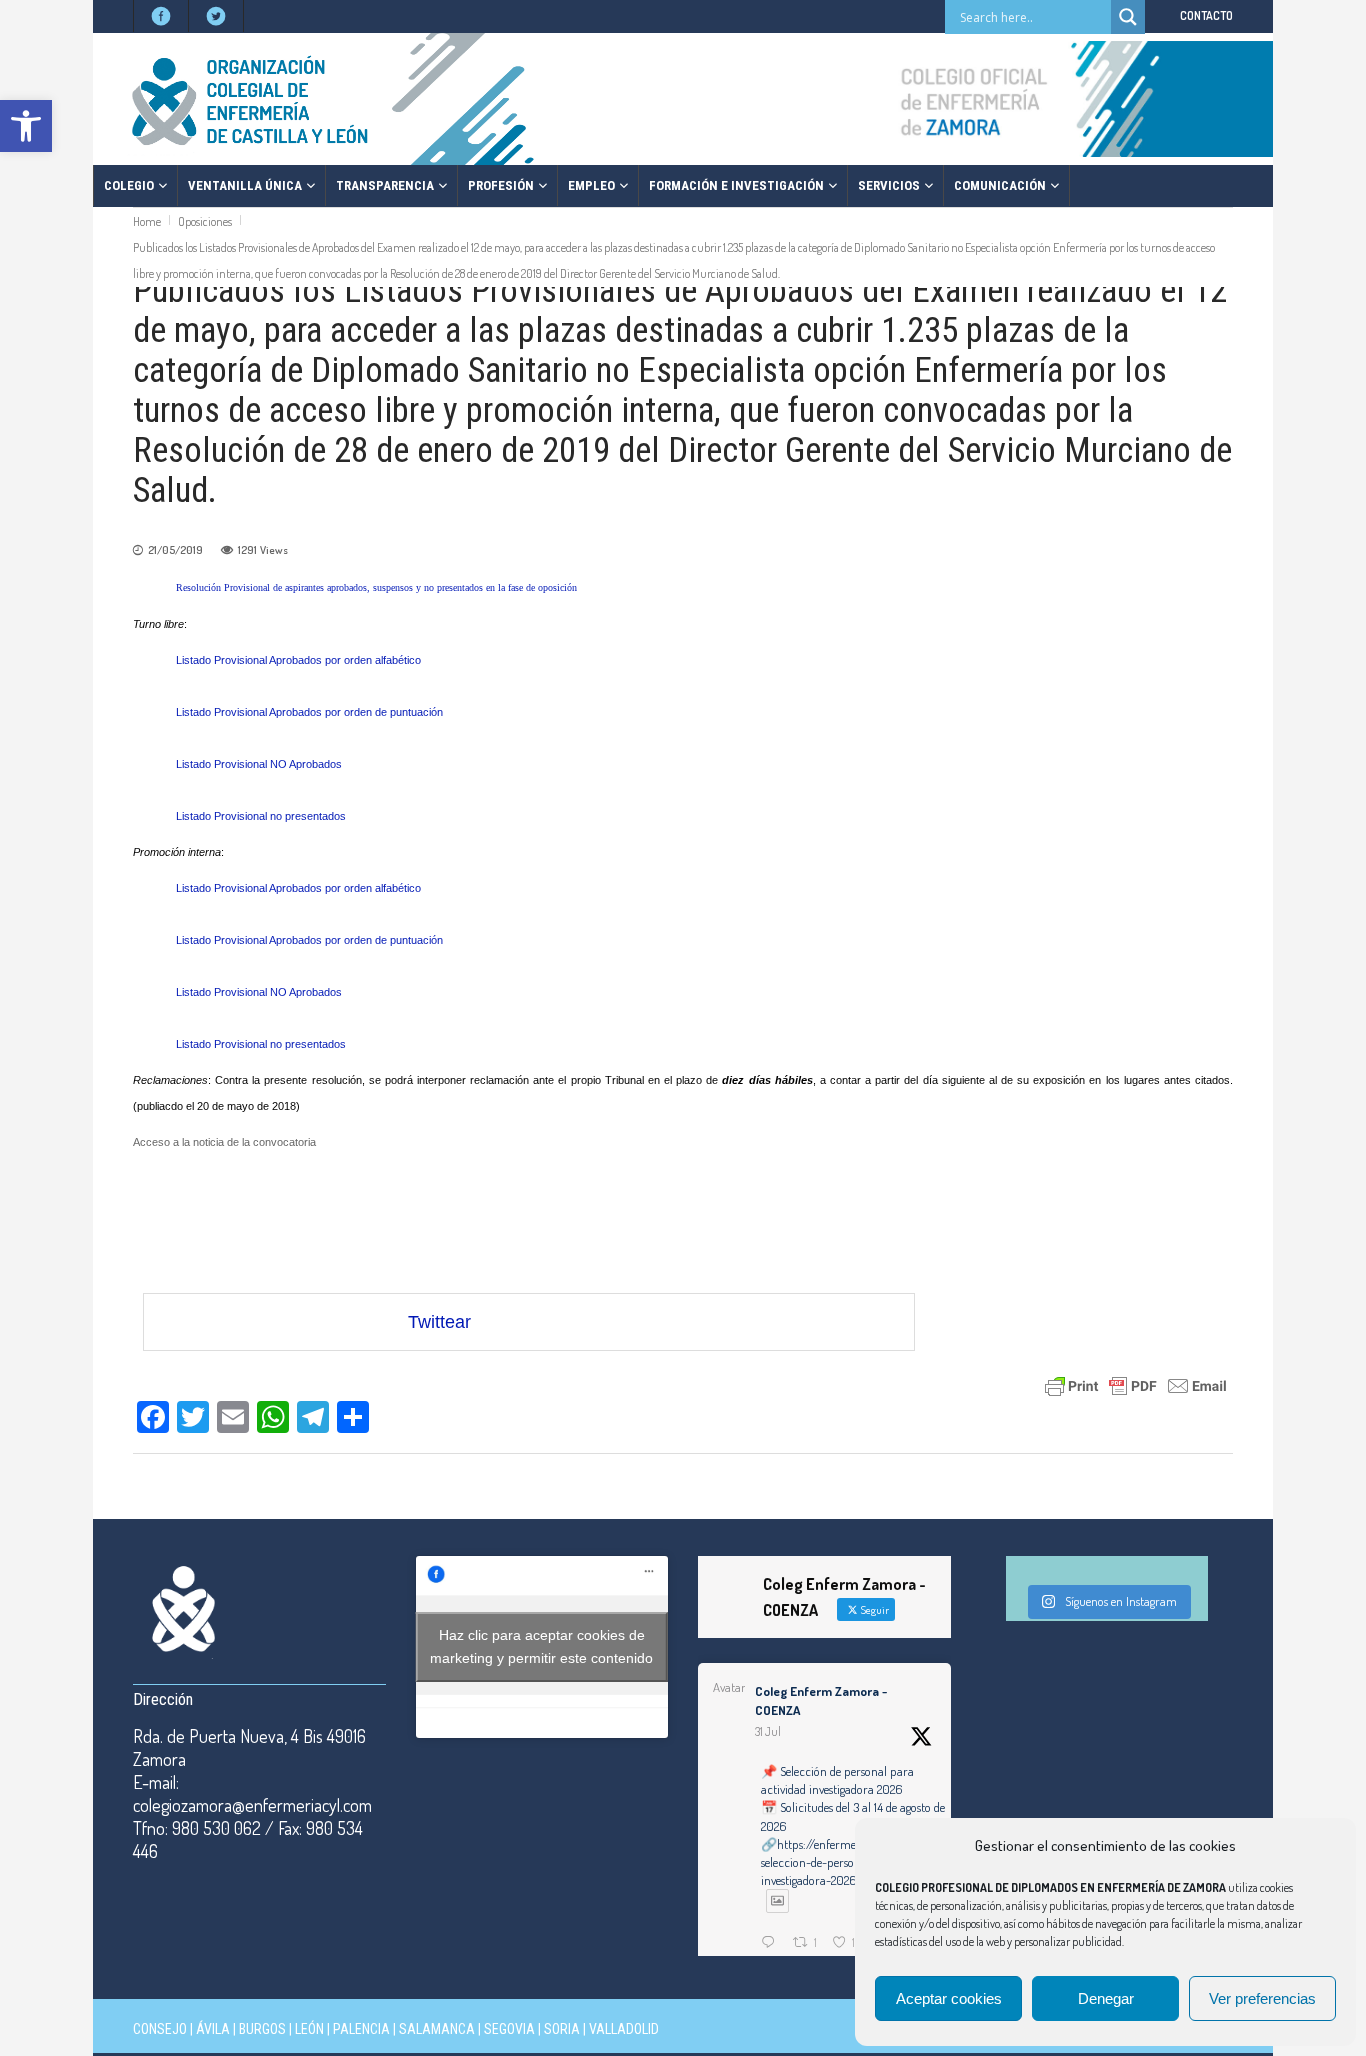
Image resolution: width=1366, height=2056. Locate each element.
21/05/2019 (175, 550)
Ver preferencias (1262, 1998)
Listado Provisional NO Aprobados (259, 764)
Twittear (439, 1322)
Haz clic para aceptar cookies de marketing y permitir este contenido (541, 1646)
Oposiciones (205, 221)
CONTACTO (1206, 15)
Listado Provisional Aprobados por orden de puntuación (309, 712)
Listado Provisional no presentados (261, 816)
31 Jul (768, 1731)
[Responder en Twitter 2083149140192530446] (772, 1943)
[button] (26, 126)
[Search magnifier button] (1128, 17)
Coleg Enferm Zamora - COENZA (821, 1701)
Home (147, 221)
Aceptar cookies (949, 1998)
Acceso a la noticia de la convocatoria (224, 1142)
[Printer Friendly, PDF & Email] (1136, 1384)
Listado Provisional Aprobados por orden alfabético (298, 660)
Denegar (1106, 1998)
